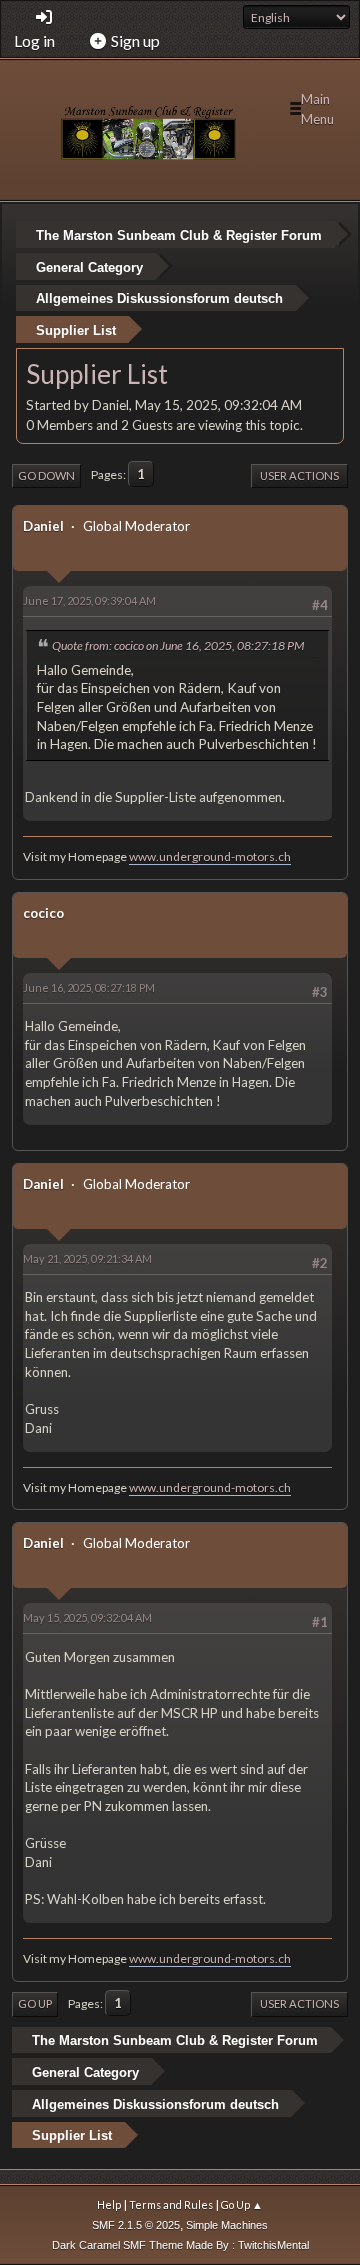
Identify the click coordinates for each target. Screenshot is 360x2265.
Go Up (35, 2003)
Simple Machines (227, 2225)
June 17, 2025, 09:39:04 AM (89, 600)
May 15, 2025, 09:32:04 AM (87, 1617)
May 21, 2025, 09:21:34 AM (87, 1258)
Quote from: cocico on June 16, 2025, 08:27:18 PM (178, 645)
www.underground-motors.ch (210, 856)
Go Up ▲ (242, 2204)
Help (109, 2204)
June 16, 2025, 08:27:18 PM (89, 987)
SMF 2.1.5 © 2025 (136, 2225)
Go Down (46, 475)
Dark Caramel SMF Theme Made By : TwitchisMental (180, 2245)
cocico (43, 913)
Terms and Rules (171, 2204)
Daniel (43, 526)
